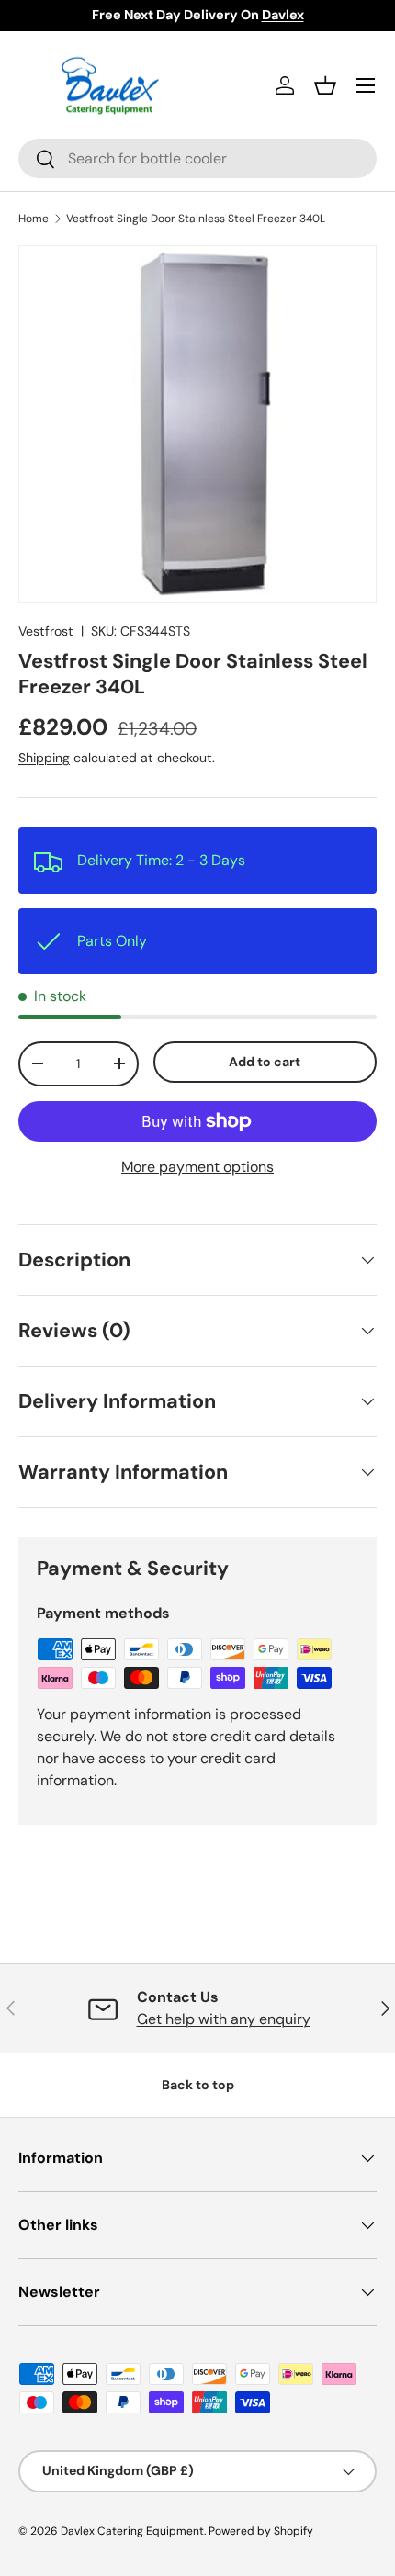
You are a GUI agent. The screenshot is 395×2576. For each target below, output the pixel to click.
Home (34, 219)
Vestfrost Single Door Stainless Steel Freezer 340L (196, 219)
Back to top (198, 2085)
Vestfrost (46, 631)
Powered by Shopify (261, 2531)
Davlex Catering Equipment (132, 2531)
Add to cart (265, 1062)
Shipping (44, 758)
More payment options (197, 1167)
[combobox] (197, 158)
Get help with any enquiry (224, 2019)
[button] (325, 85)
